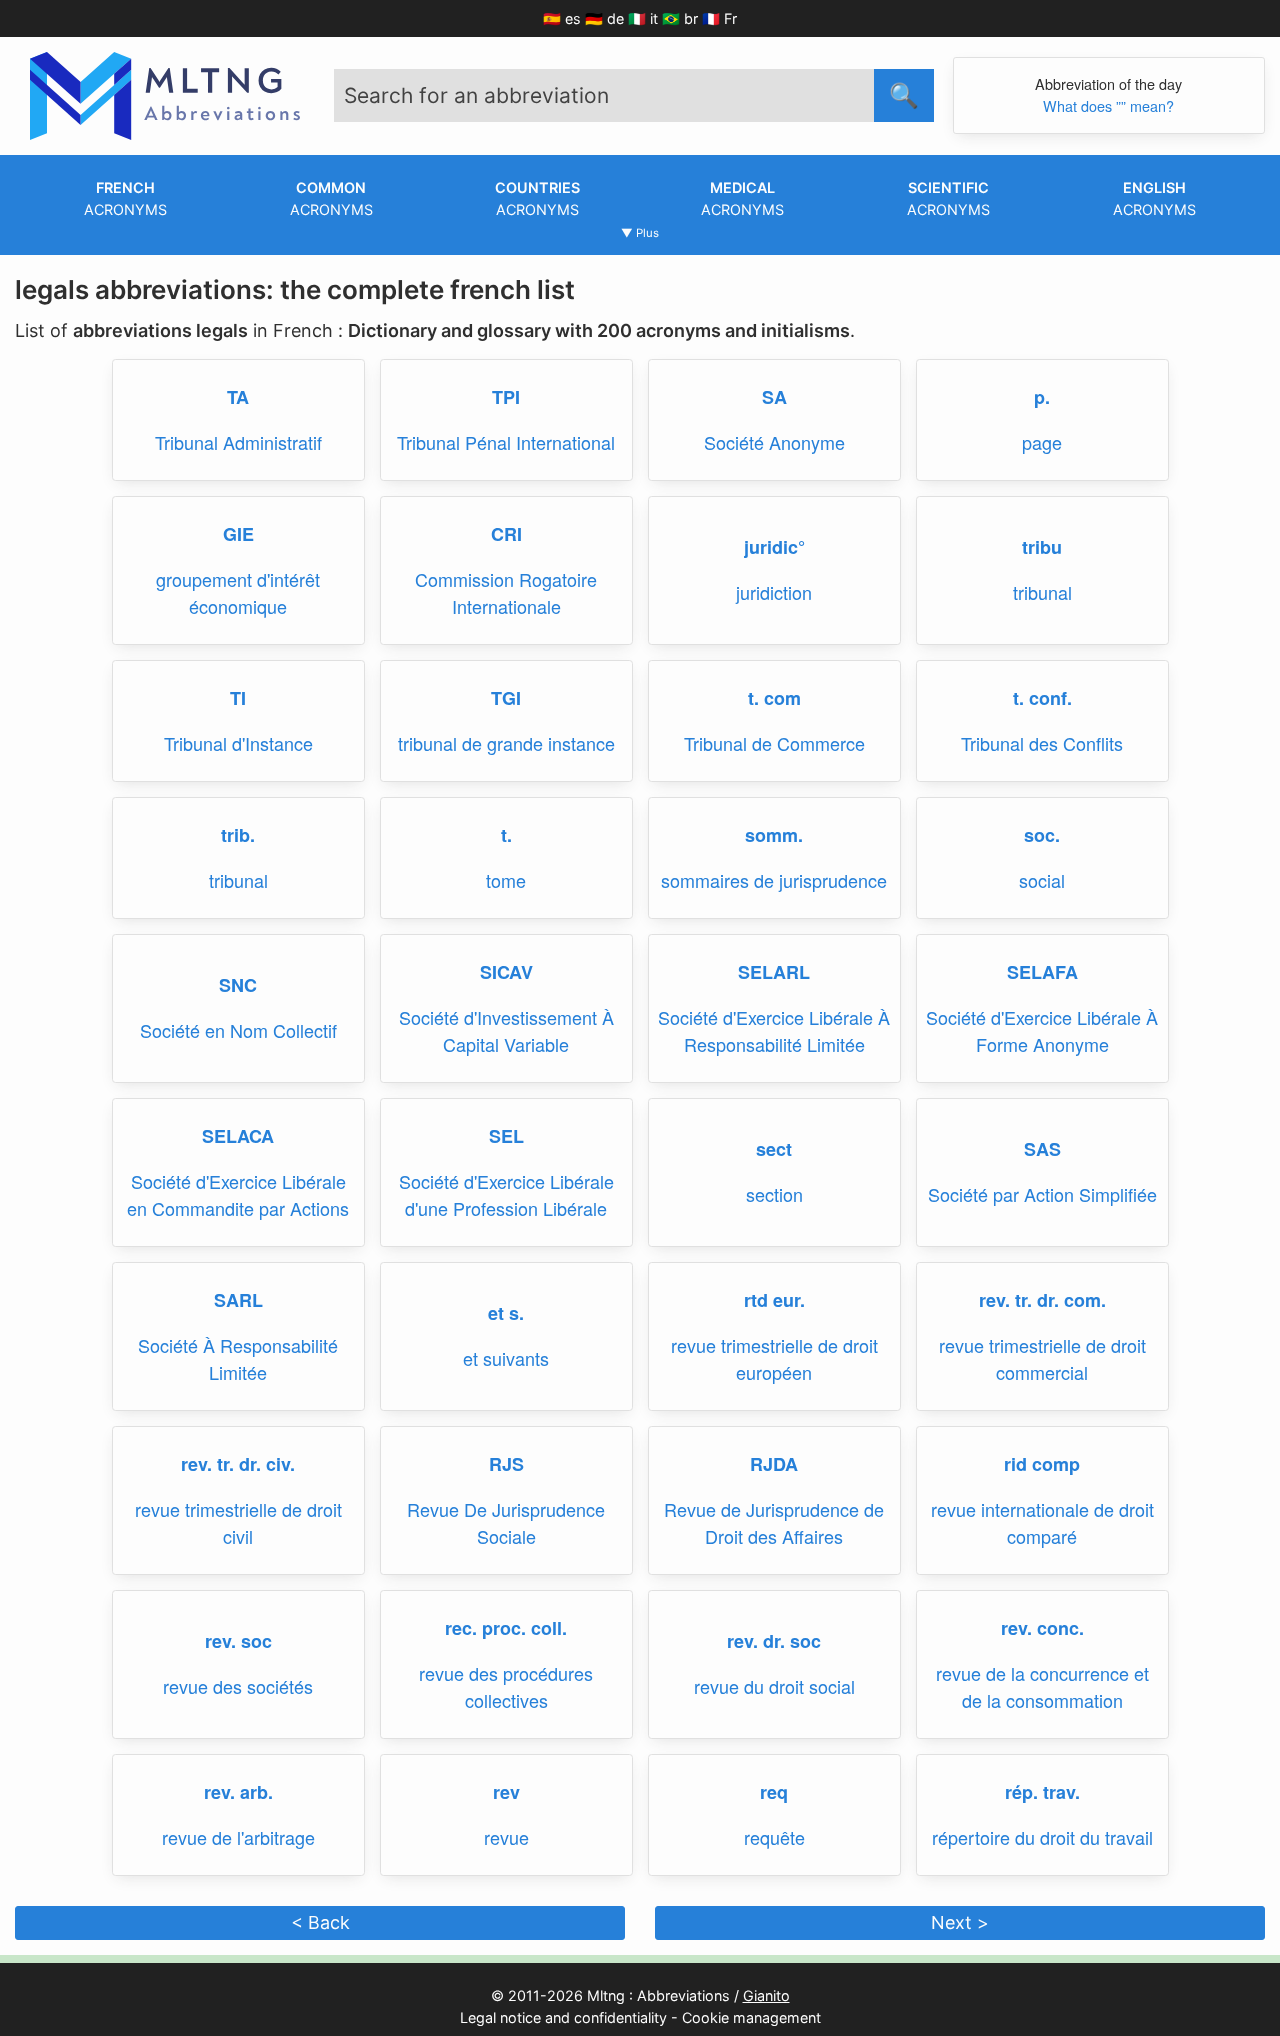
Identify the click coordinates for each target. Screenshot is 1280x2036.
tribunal (1042, 592)
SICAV (506, 972)
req (774, 1792)
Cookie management (751, 2017)
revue (506, 1837)
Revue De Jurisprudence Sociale (506, 1522)
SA (774, 397)
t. (506, 835)
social (1042, 880)
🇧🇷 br (680, 18)
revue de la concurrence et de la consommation (1042, 1686)
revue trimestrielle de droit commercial (1042, 1358)
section (774, 1194)
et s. (506, 1313)
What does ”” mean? (1108, 105)
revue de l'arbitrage (238, 1837)
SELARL (774, 972)
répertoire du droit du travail (1042, 1837)
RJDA (774, 1464)
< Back (320, 1922)
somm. (774, 835)
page (1042, 442)
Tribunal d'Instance (238, 743)
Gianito (766, 1995)
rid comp (1042, 1464)
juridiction (774, 592)
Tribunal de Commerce (774, 743)
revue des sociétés (238, 1686)
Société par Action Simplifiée (1042, 1194)
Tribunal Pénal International (506, 442)
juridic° (774, 547)
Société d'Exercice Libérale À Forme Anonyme (1042, 1030)
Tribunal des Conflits (1042, 743)
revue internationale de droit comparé (1042, 1522)
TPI (506, 397)
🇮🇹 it (643, 18)
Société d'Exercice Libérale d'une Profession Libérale (506, 1194)
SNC (238, 985)
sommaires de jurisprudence (774, 880)
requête (774, 1837)
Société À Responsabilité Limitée (238, 1358)
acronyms (125, 198)
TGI (506, 698)
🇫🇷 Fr (719, 18)
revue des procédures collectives (506, 1686)
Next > (960, 1922)
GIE (238, 534)
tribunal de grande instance (506, 743)
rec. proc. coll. (506, 1628)
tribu (1042, 547)
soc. (1042, 835)
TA (238, 397)
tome (506, 880)
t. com (774, 698)
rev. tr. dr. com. (1042, 1300)
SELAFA (1042, 972)
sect (774, 1149)
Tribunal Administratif (238, 442)
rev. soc (238, 1641)
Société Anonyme (774, 442)
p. (1042, 397)
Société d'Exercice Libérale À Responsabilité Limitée (774, 1030)
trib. (238, 835)
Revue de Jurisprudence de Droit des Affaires (774, 1522)
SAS (1042, 1149)
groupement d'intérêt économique (238, 592)
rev (506, 1792)
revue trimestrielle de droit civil (238, 1522)
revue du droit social (774, 1686)
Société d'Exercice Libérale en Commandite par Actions (238, 1194)
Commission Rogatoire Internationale (506, 592)
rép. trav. (1042, 1792)
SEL (506, 1136)
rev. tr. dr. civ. (238, 1464)
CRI (506, 534)
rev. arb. (238, 1792)
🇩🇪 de (604, 18)
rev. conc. (1042, 1628)
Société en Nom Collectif (238, 1030)
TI (238, 698)
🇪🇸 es (562, 18)
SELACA (238, 1136)
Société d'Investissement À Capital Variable (506, 1030)
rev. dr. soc (774, 1641)
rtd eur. (774, 1300)
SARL (238, 1300)
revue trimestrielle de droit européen (774, 1358)
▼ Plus (640, 233)
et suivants (506, 1358)
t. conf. (1042, 698)
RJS (506, 1464)
